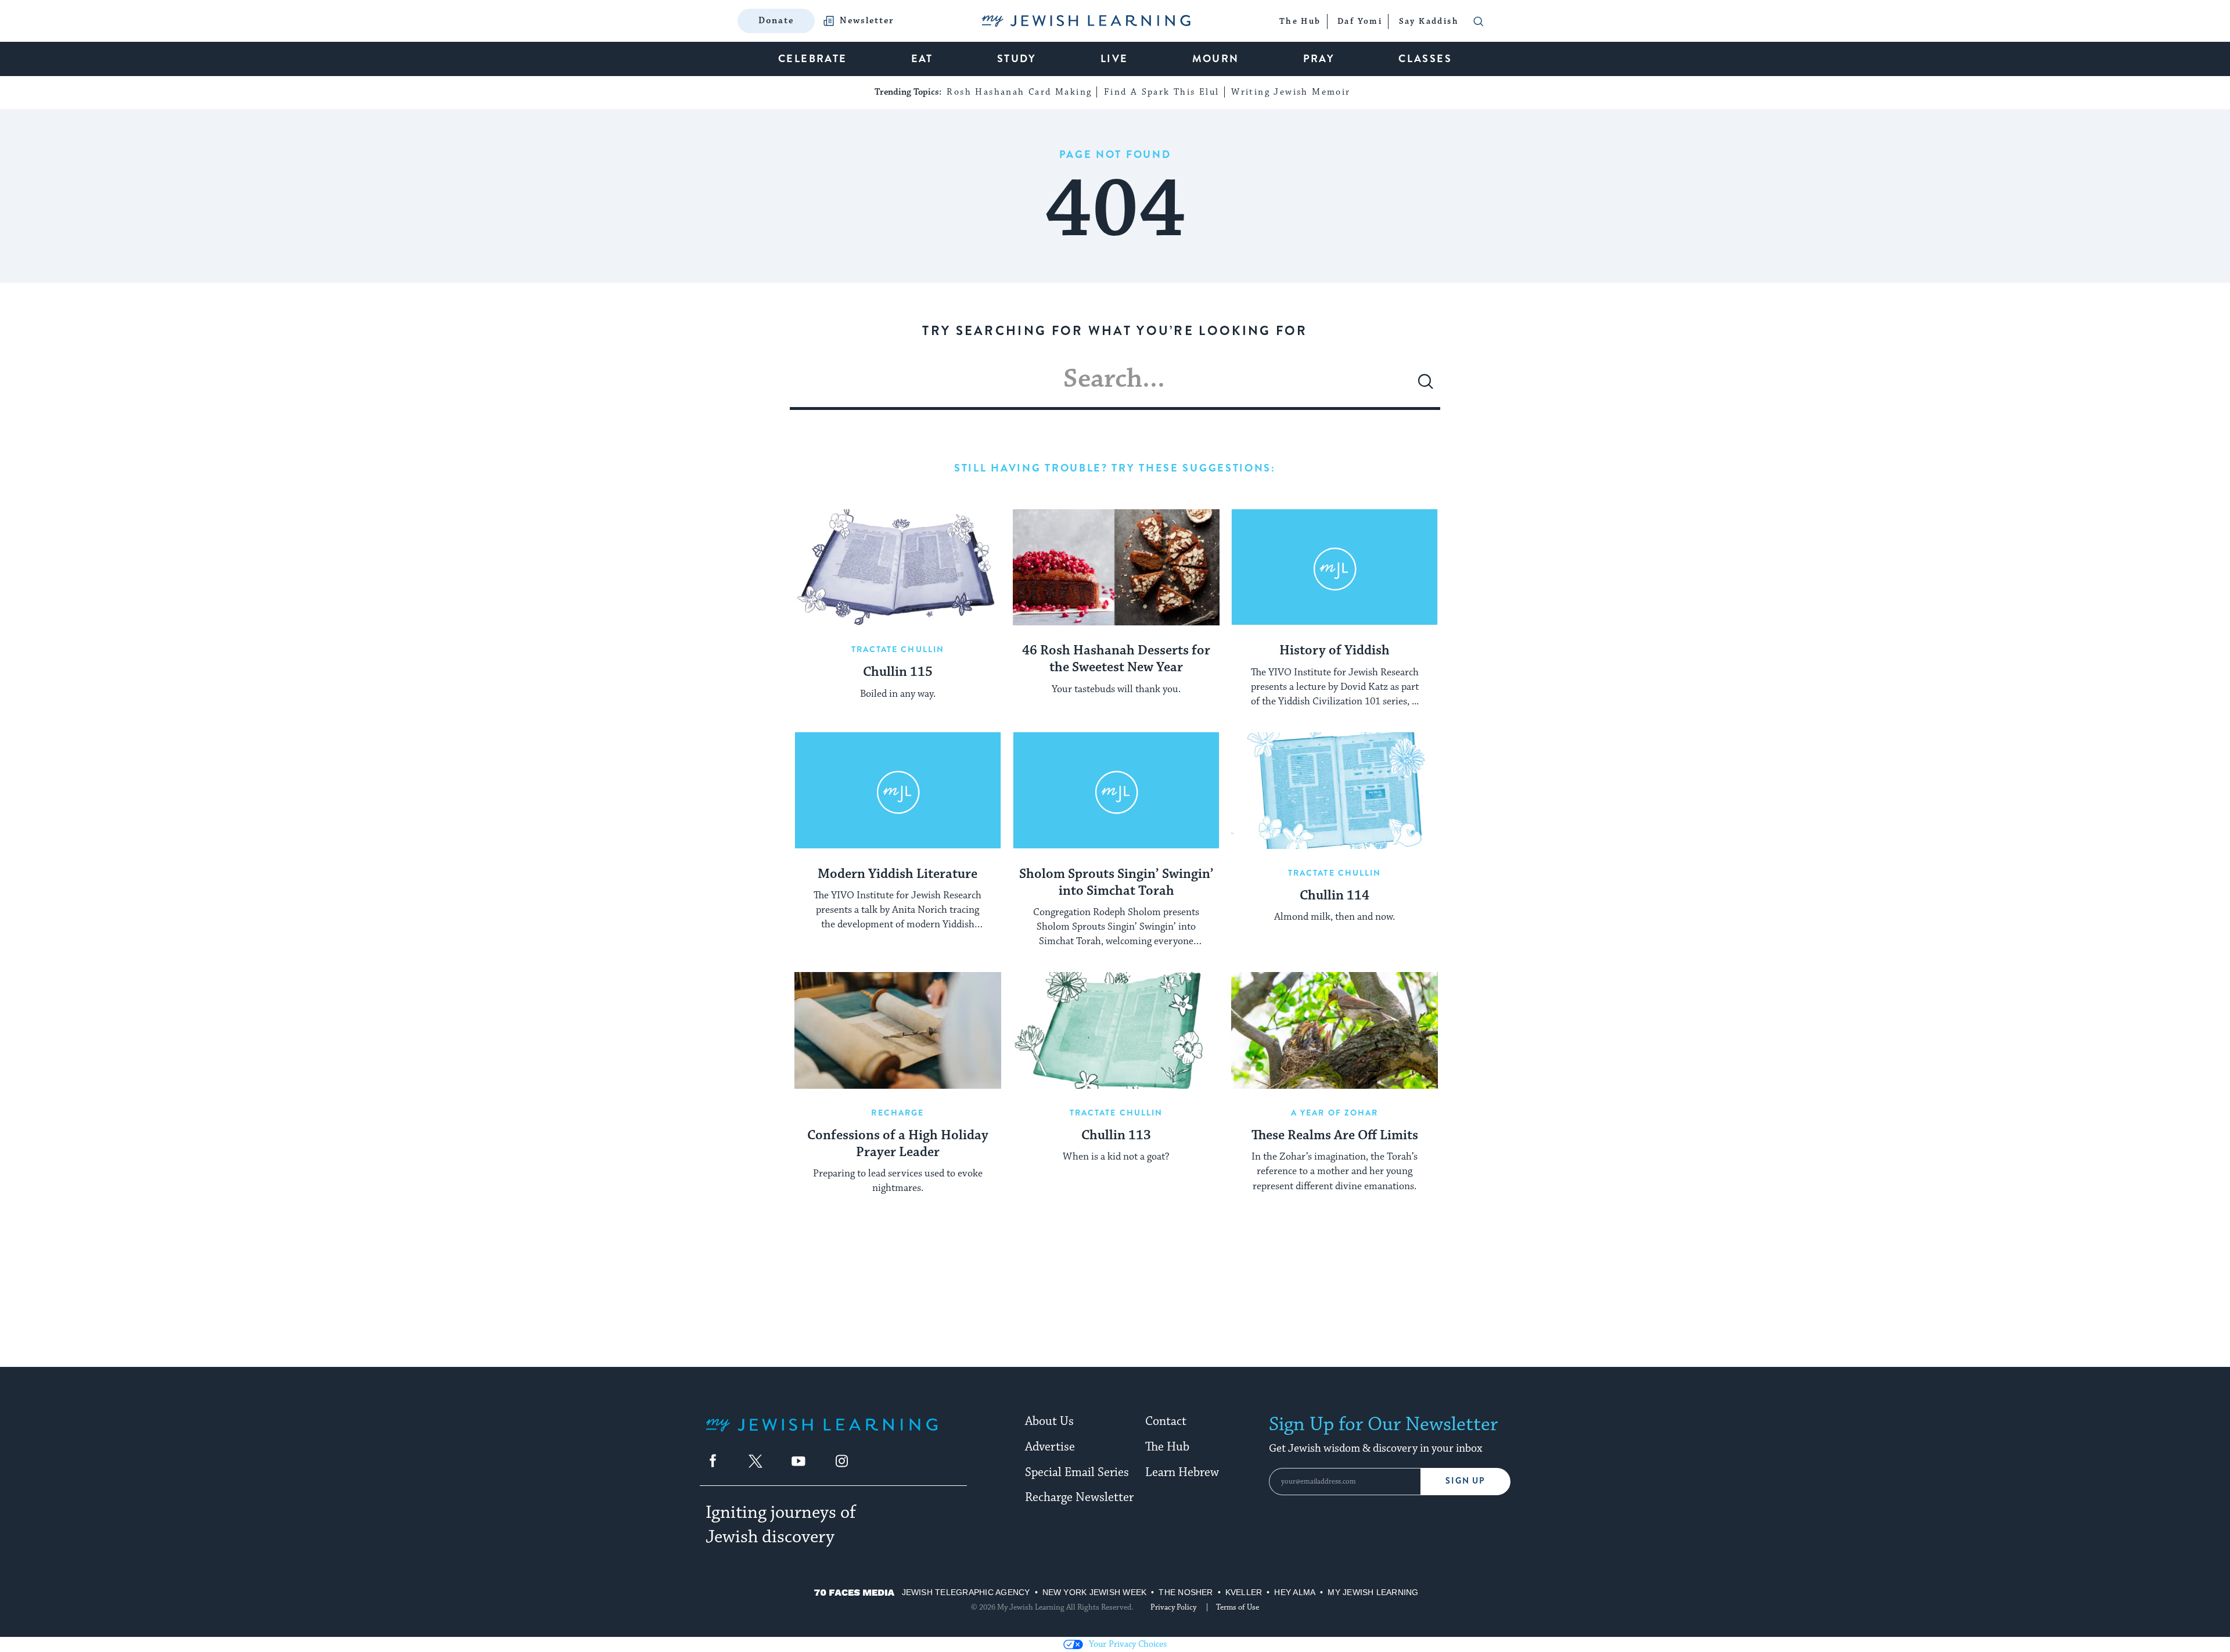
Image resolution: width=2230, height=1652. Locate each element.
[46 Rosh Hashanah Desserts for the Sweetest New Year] (1116, 567)
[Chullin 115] (898, 567)
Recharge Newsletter (1079, 1498)
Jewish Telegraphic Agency (966, 1592)
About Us (1049, 1421)
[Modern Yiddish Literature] (898, 790)
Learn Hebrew (1182, 1473)
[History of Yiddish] (1335, 567)
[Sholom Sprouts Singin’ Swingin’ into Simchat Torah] (1116, 790)
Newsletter (867, 21)
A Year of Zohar (1335, 1113)
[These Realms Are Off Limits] (1335, 1030)
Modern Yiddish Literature (898, 874)
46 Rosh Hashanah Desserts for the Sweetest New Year (1116, 659)
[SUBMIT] (1426, 386)
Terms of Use (1238, 1607)
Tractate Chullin (898, 649)
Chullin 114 (1335, 896)
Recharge (898, 1113)
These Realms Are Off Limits (1335, 1136)
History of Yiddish (1335, 651)
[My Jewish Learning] (822, 1434)
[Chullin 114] (1335, 790)
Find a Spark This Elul (1162, 92)
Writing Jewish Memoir (1291, 92)
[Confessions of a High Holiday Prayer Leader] (898, 1030)
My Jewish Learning (1373, 1592)
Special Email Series (1077, 1473)
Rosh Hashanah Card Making (1019, 92)
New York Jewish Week (1095, 1592)
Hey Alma (1295, 1592)
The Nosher (1186, 1592)
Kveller (1244, 1592)
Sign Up (1465, 1481)
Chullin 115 (898, 672)
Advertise (1050, 1447)
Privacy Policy (1173, 1607)
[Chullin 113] (1116, 1030)
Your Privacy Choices (1128, 1644)
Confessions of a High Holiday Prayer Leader (898, 1144)
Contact (1166, 1421)
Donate (776, 21)
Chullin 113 (1116, 1136)
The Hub (1167, 1447)
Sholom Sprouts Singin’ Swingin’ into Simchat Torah (1116, 883)
